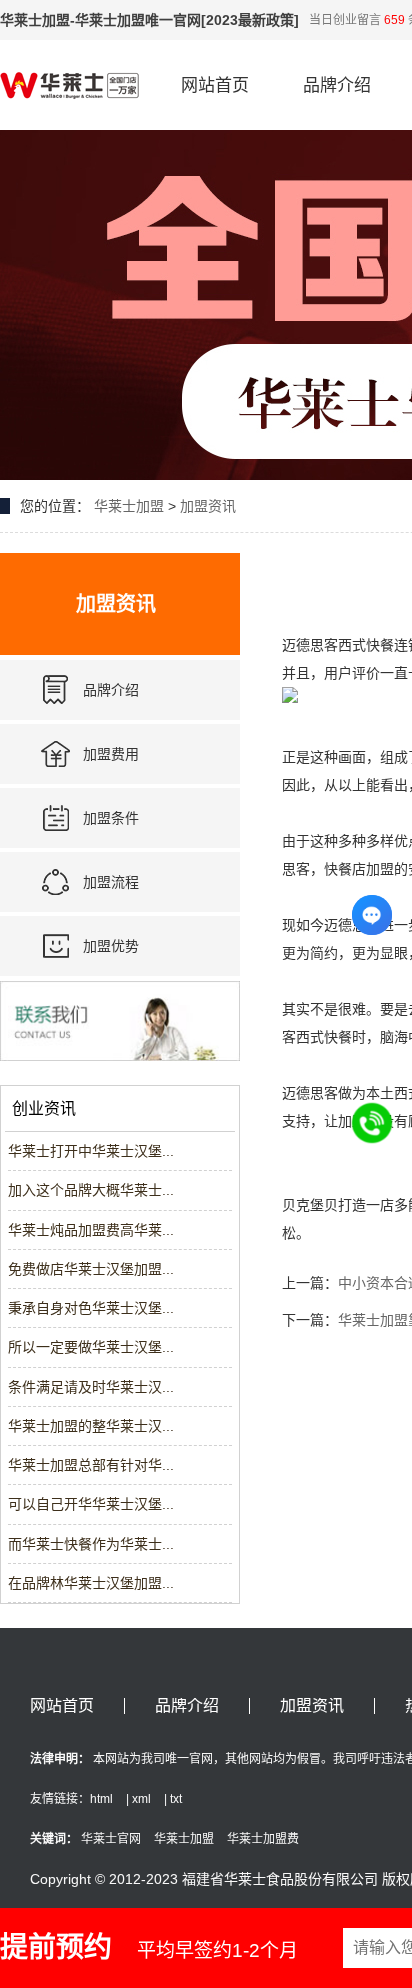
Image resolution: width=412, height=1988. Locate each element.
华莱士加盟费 (263, 1839)
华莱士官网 (111, 1839)
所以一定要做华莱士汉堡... (91, 1347)
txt (176, 1799)
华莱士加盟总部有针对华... (91, 1465)
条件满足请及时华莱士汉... (91, 1387)
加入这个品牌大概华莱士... (91, 1190)
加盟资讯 (208, 506)
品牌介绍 (337, 85)
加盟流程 (111, 882)
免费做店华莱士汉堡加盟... (91, 1269)
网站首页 (215, 85)
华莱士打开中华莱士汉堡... (91, 1151)
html (101, 1799)
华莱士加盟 (129, 506)
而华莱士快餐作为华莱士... (91, 1544)
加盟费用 (111, 754)
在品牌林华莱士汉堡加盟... (91, 1583)
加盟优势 (111, 946)
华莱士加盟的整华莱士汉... (91, 1426)
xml (141, 1799)
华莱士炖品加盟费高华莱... (91, 1230)
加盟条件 (111, 818)
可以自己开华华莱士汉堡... (91, 1504)
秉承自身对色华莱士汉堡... (91, 1308)
